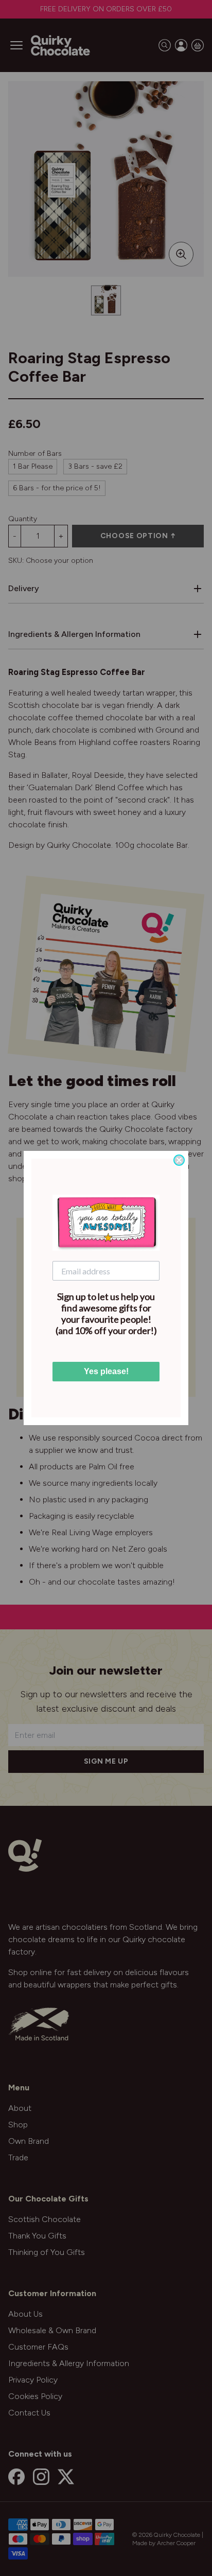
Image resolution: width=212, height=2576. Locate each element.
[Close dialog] (179, 1160)
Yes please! (106, 1371)
